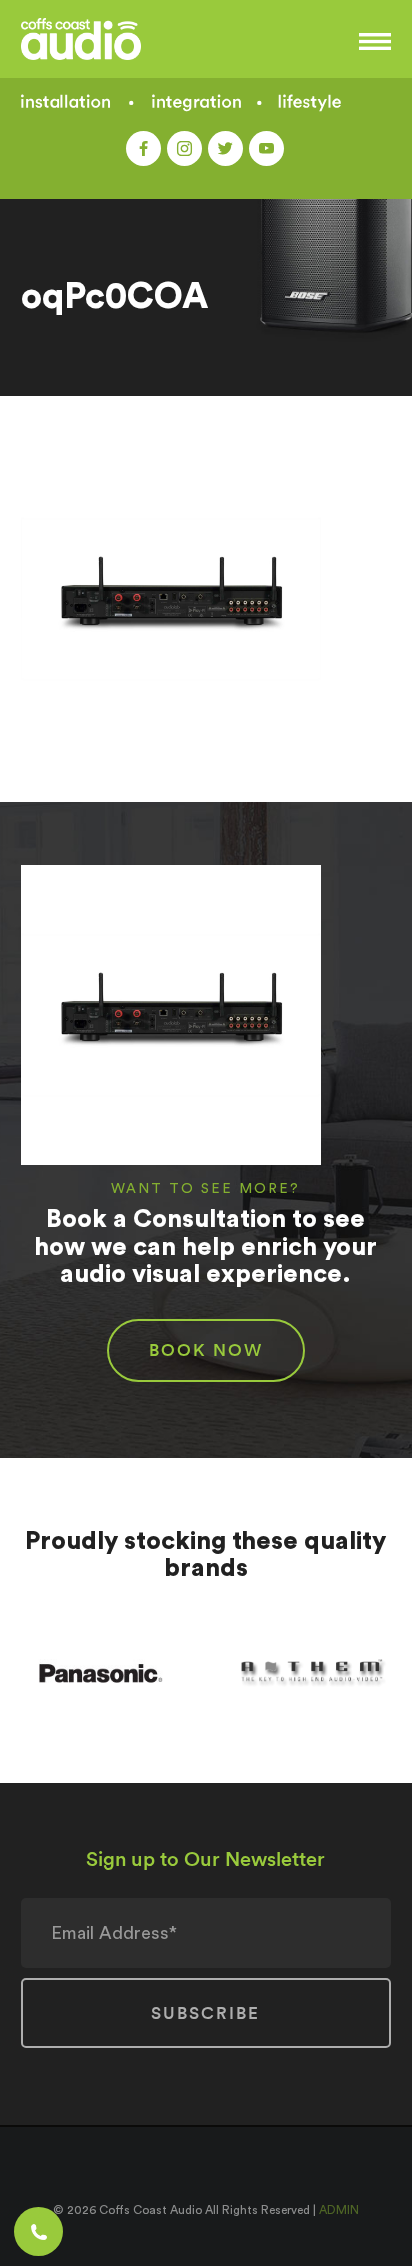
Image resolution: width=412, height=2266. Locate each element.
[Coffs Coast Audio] (112, 39)
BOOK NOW (206, 1350)
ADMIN (339, 2210)
